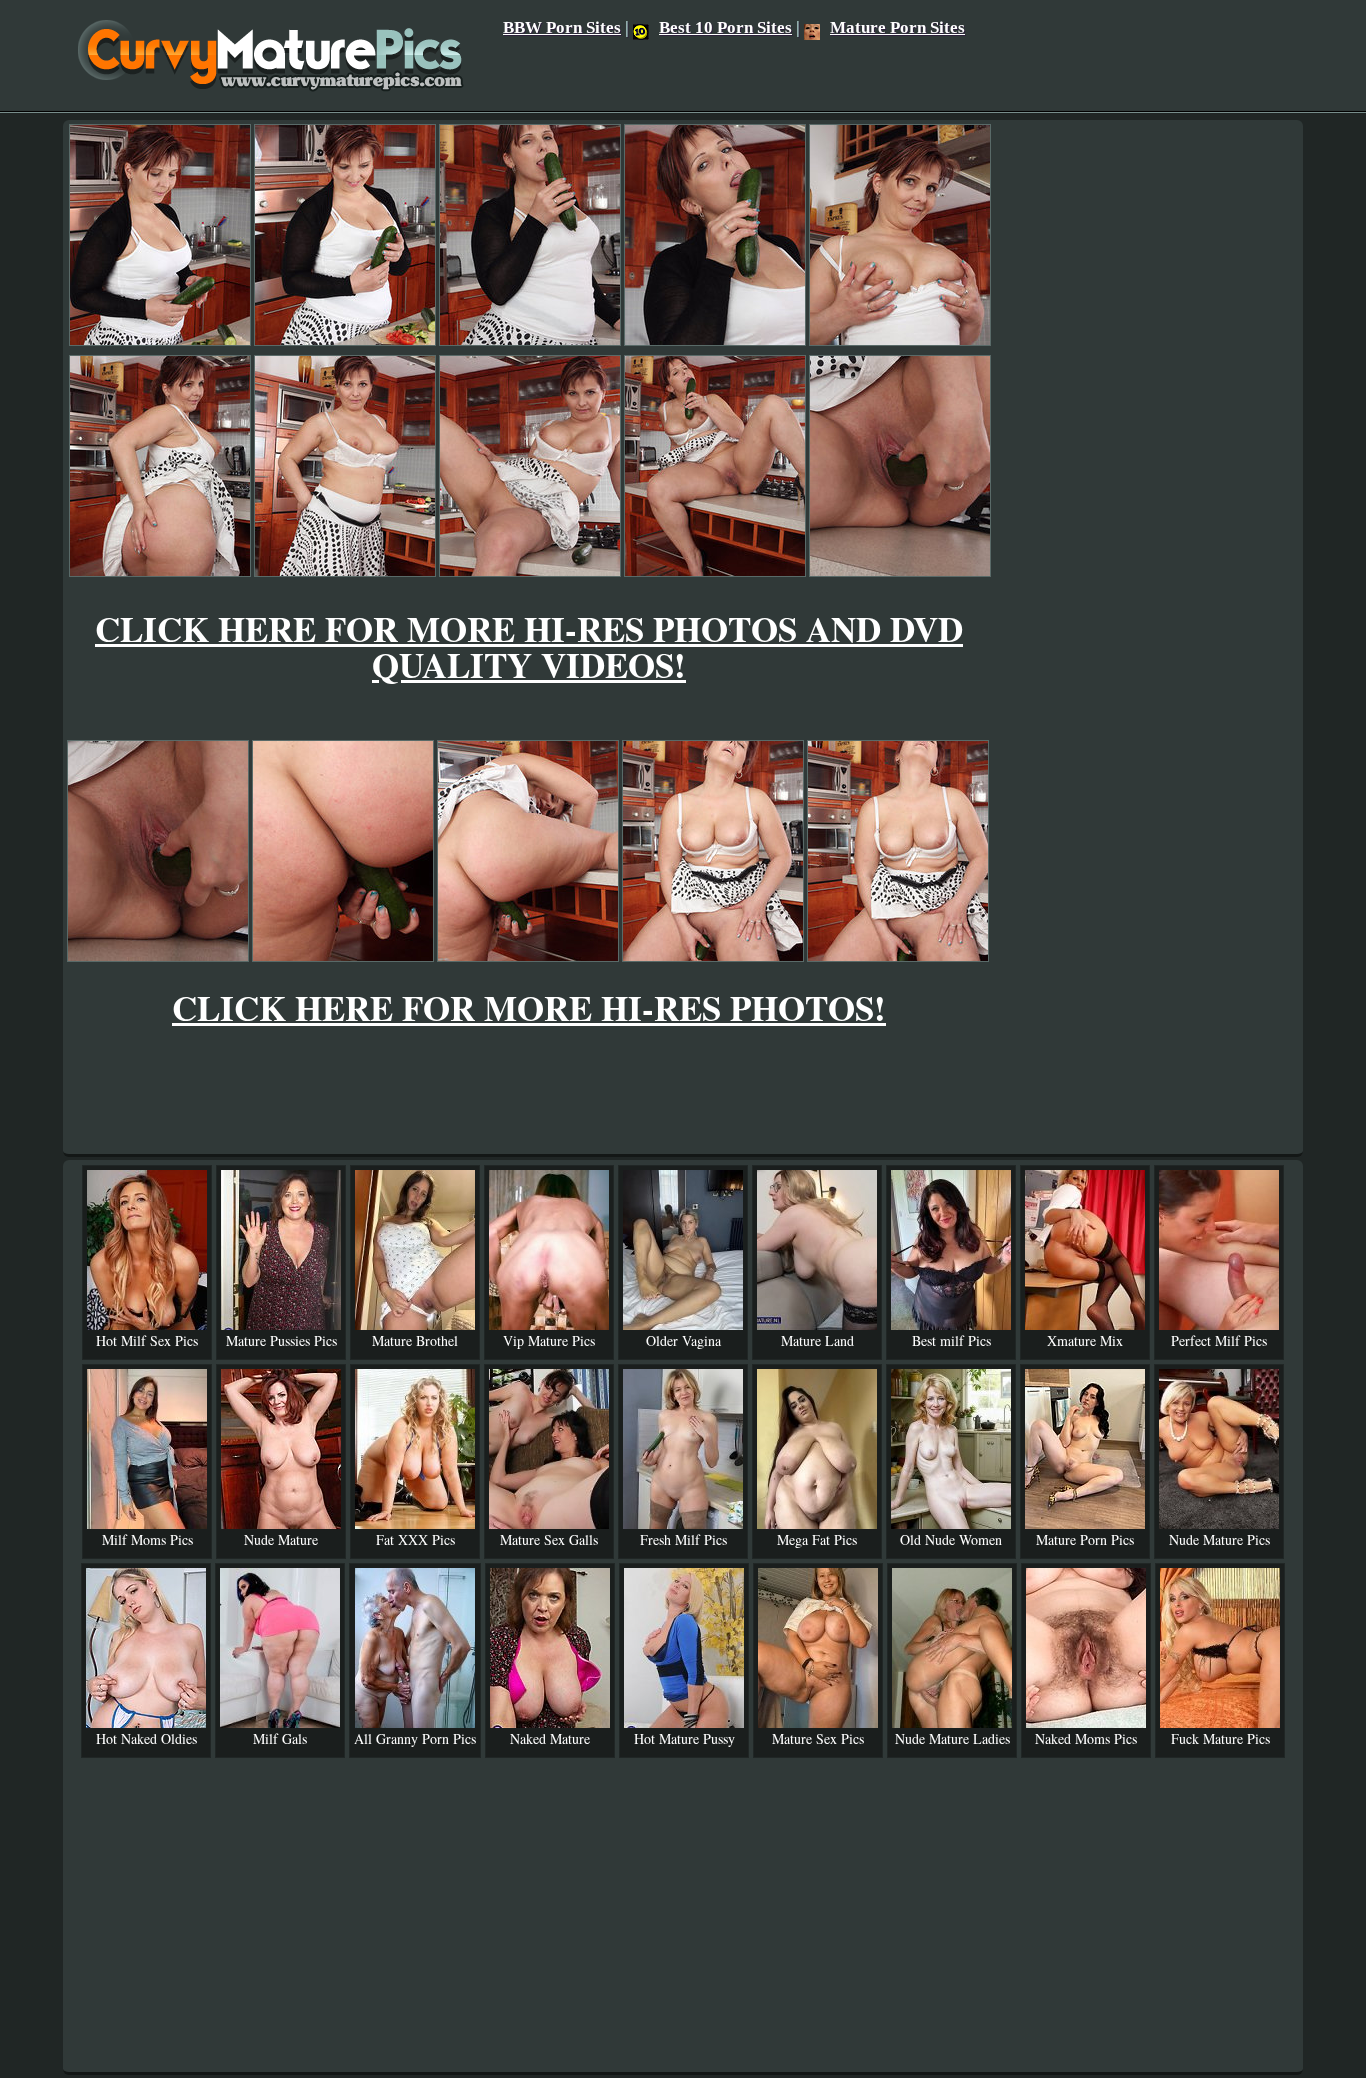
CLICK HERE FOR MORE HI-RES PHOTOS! (529, 1007)
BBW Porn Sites (562, 27)
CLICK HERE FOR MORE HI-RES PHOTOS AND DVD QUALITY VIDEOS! (529, 646)
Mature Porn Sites (897, 27)
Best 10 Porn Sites (725, 27)
